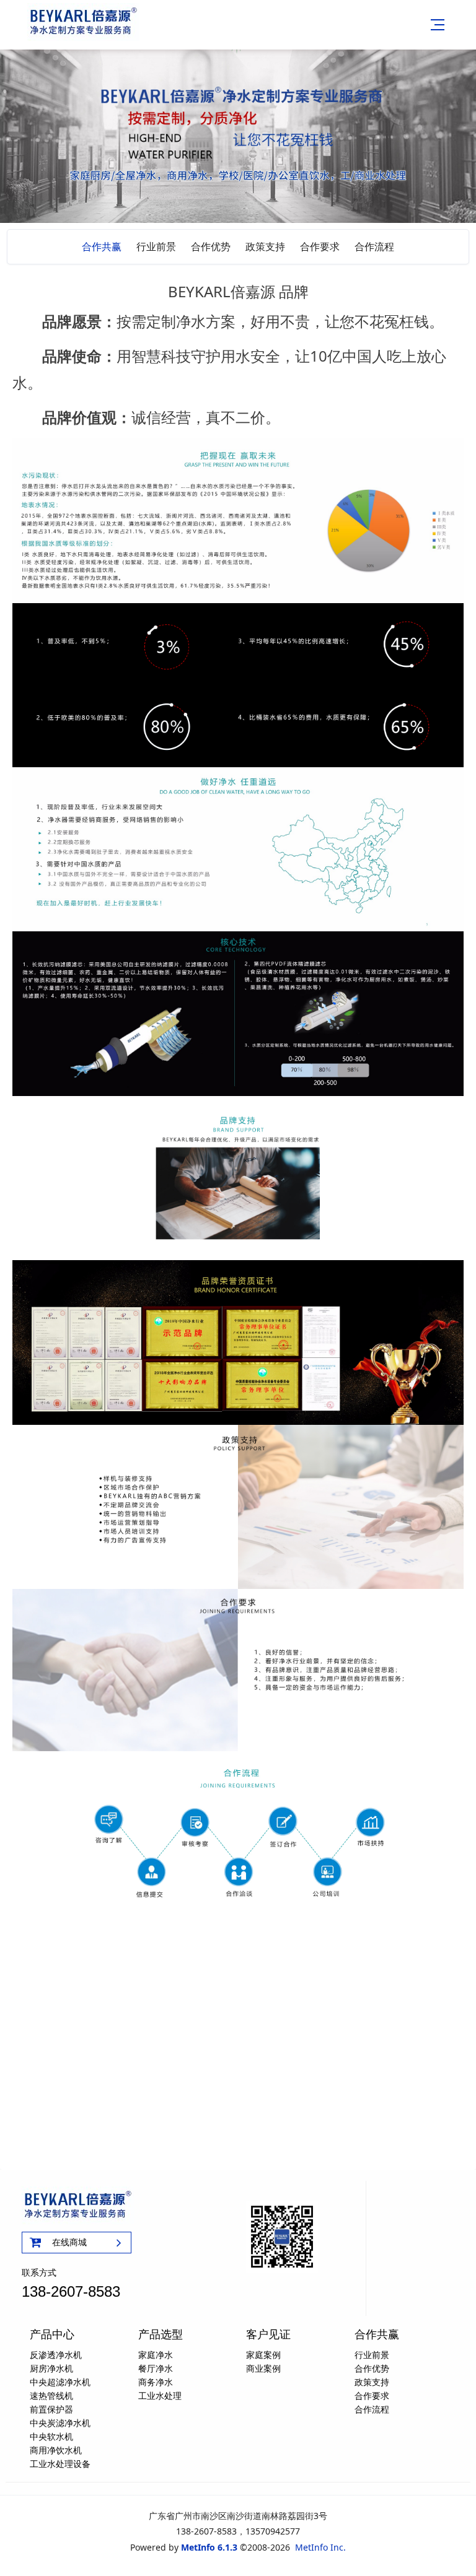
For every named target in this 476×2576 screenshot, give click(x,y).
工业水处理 (160, 2395)
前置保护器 (51, 2409)
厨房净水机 (51, 2368)
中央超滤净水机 (60, 2382)
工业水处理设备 (60, 2464)
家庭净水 (156, 2355)
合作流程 (374, 246)
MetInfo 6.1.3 (209, 2547)
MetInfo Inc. (320, 2547)
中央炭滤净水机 (60, 2423)
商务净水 (156, 2382)
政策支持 (265, 246)
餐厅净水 (156, 2368)
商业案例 (263, 2368)
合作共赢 (102, 246)
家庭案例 (263, 2355)
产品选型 (161, 2334)
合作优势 (211, 246)
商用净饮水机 (56, 2450)
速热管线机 (51, 2395)
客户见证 (268, 2334)
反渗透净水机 (56, 2355)
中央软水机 (51, 2436)
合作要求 (320, 246)
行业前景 (156, 246)
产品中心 (52, 2334)
